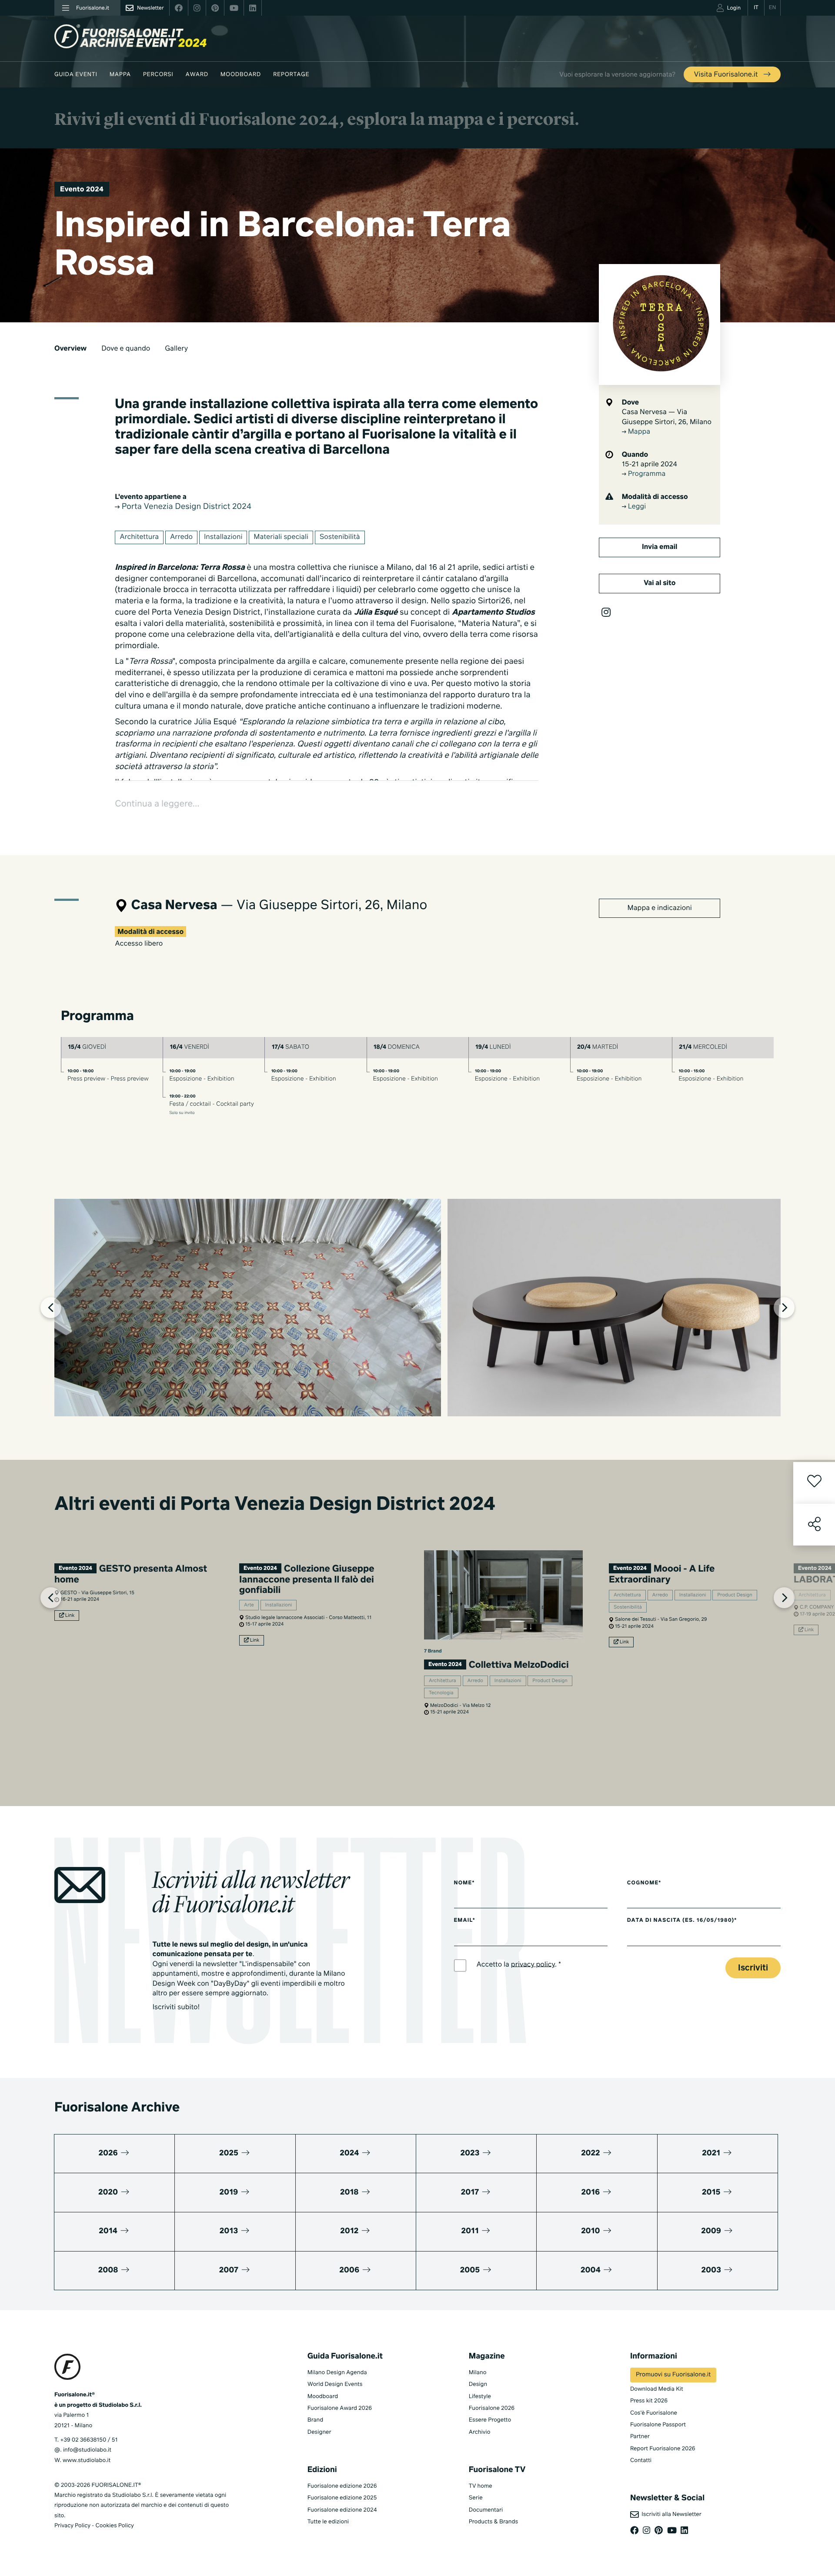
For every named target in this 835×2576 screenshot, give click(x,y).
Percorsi (158, 75)
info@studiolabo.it (87, 2450)
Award (197, 75)
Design (478, 2384)
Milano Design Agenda (337, 2373)
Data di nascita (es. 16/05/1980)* (682, 1920)
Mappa (120, 75)
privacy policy (533, 1964)
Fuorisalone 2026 (492, 2408)
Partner (640, 2437)
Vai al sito (660, 583)
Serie (476, 2498)
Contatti (641, 2461)
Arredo (181, 537)
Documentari (486, 2510)
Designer (319, 2432)
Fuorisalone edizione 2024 (342, 2510)
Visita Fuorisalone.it (727, 75)
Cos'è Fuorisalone (654, 2413)
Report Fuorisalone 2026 (663, 2449)
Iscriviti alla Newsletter (670, 2514)
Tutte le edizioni (328, 2522)
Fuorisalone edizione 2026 (342, 2486)
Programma (646, 474)
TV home (481, 2486)
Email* (465, 1920)
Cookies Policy (114, 2526)
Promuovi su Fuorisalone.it (673, 2375)
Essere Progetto (490, 2420)
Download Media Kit (657, 2389)
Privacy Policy (72, 2526)
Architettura (139, 537)
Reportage (291, 75)
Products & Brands (493, 2522)
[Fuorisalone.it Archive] (130, 36)
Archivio (480, 2432)
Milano (478, 2373)
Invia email (660, 547)
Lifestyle (480, 2397)
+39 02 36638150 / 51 (89, 2440)
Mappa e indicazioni (660, 908)
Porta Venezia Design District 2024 (185, 507)
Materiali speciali (281, 537)
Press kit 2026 (649, 2401)
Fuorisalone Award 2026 (340, 2408)
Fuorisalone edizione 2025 (342, 2498)
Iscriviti (753, 1968)
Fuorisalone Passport (658, 2425)
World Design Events (335, 2384)
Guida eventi (76, 75)
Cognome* (644, 1883)
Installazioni (223, 537)
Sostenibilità (340, 537)
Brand (316, 2420)
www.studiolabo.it (87, 2461)
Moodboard (241, 75)
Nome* (464, 1883)
